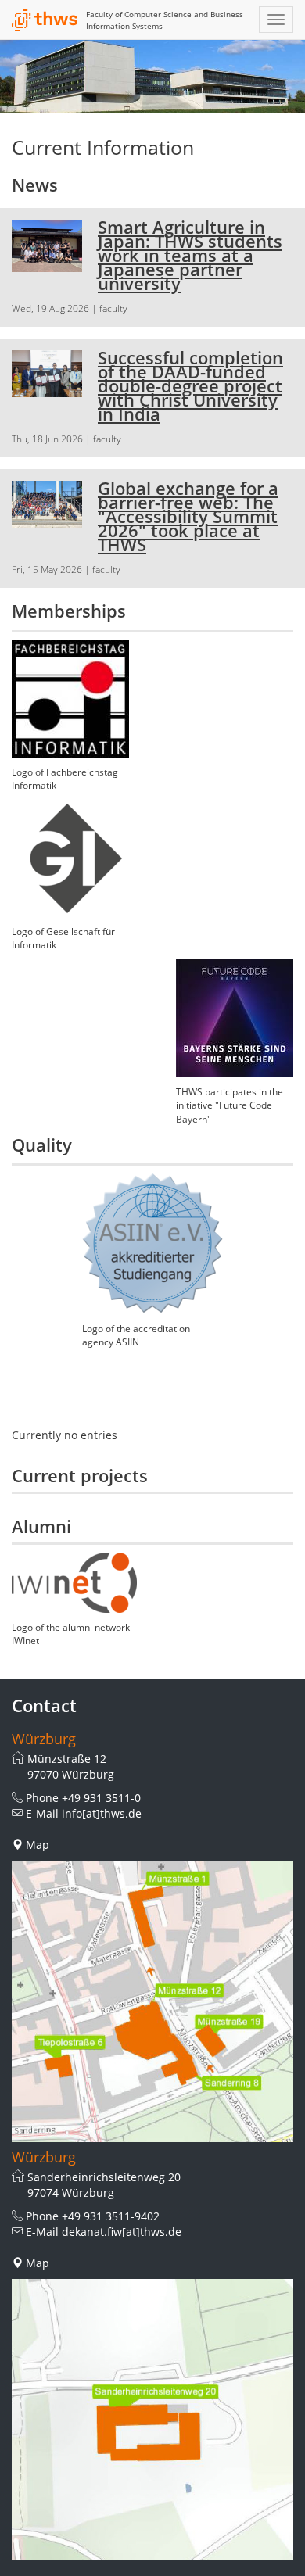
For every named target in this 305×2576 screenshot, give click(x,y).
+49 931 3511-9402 (111, 2216)
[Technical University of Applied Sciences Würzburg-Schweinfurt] (45, 20)
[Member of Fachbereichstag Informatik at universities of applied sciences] (70, 699)
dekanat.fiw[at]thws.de (122, 2232)
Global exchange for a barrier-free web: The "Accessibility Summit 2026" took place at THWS (188, 516)
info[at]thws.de (102, 1813)
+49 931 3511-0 (101, 1798)
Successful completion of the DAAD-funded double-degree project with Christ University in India (190, 385)
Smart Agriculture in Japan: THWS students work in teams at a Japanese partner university (190, 255)
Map (38, 1845)
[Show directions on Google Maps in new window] (152, 2001)
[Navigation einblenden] (276, 20)
